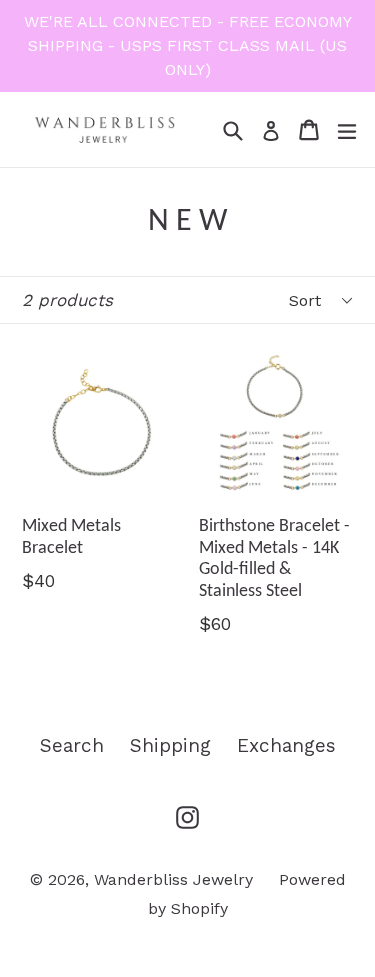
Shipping (170, 745)
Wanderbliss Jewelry (173, 879)
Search (72, 745)
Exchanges (286, 745)
